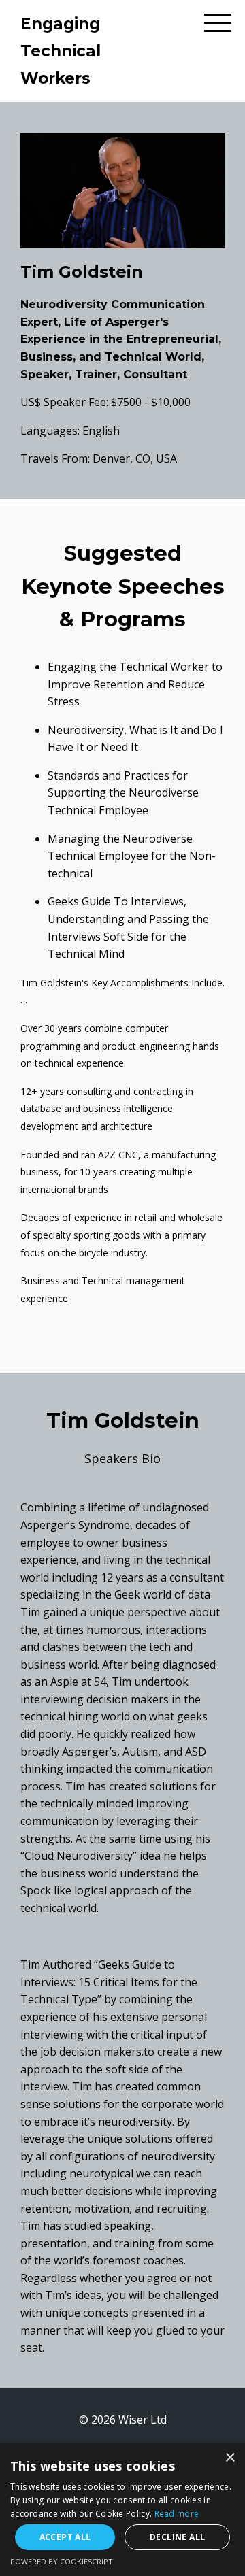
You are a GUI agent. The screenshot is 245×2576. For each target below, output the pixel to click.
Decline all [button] (177, 2537)
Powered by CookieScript (62, 2561)
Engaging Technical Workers (61, 51)
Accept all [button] (65, 2537)
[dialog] (122, 2510)
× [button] (230, 2458)
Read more (177, 2514)
